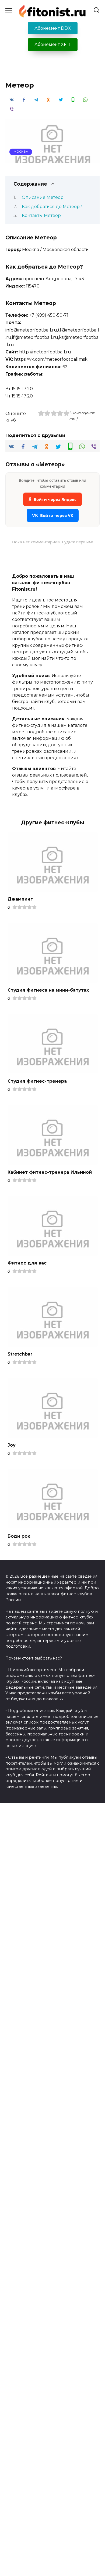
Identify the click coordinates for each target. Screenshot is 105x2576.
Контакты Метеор (41, 215)
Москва (21, 152)
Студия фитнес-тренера (37, 1081)
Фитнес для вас (27, 1263)
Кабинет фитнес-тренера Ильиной (50, 1172)
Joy (12, 1445)
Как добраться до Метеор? (52, 207)
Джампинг (20, 899)
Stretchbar (20, 1354)
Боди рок (19, 1536)
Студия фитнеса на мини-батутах (48, 990)
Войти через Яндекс (52, 499)
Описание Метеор (43, 197)
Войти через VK (53, 515)
